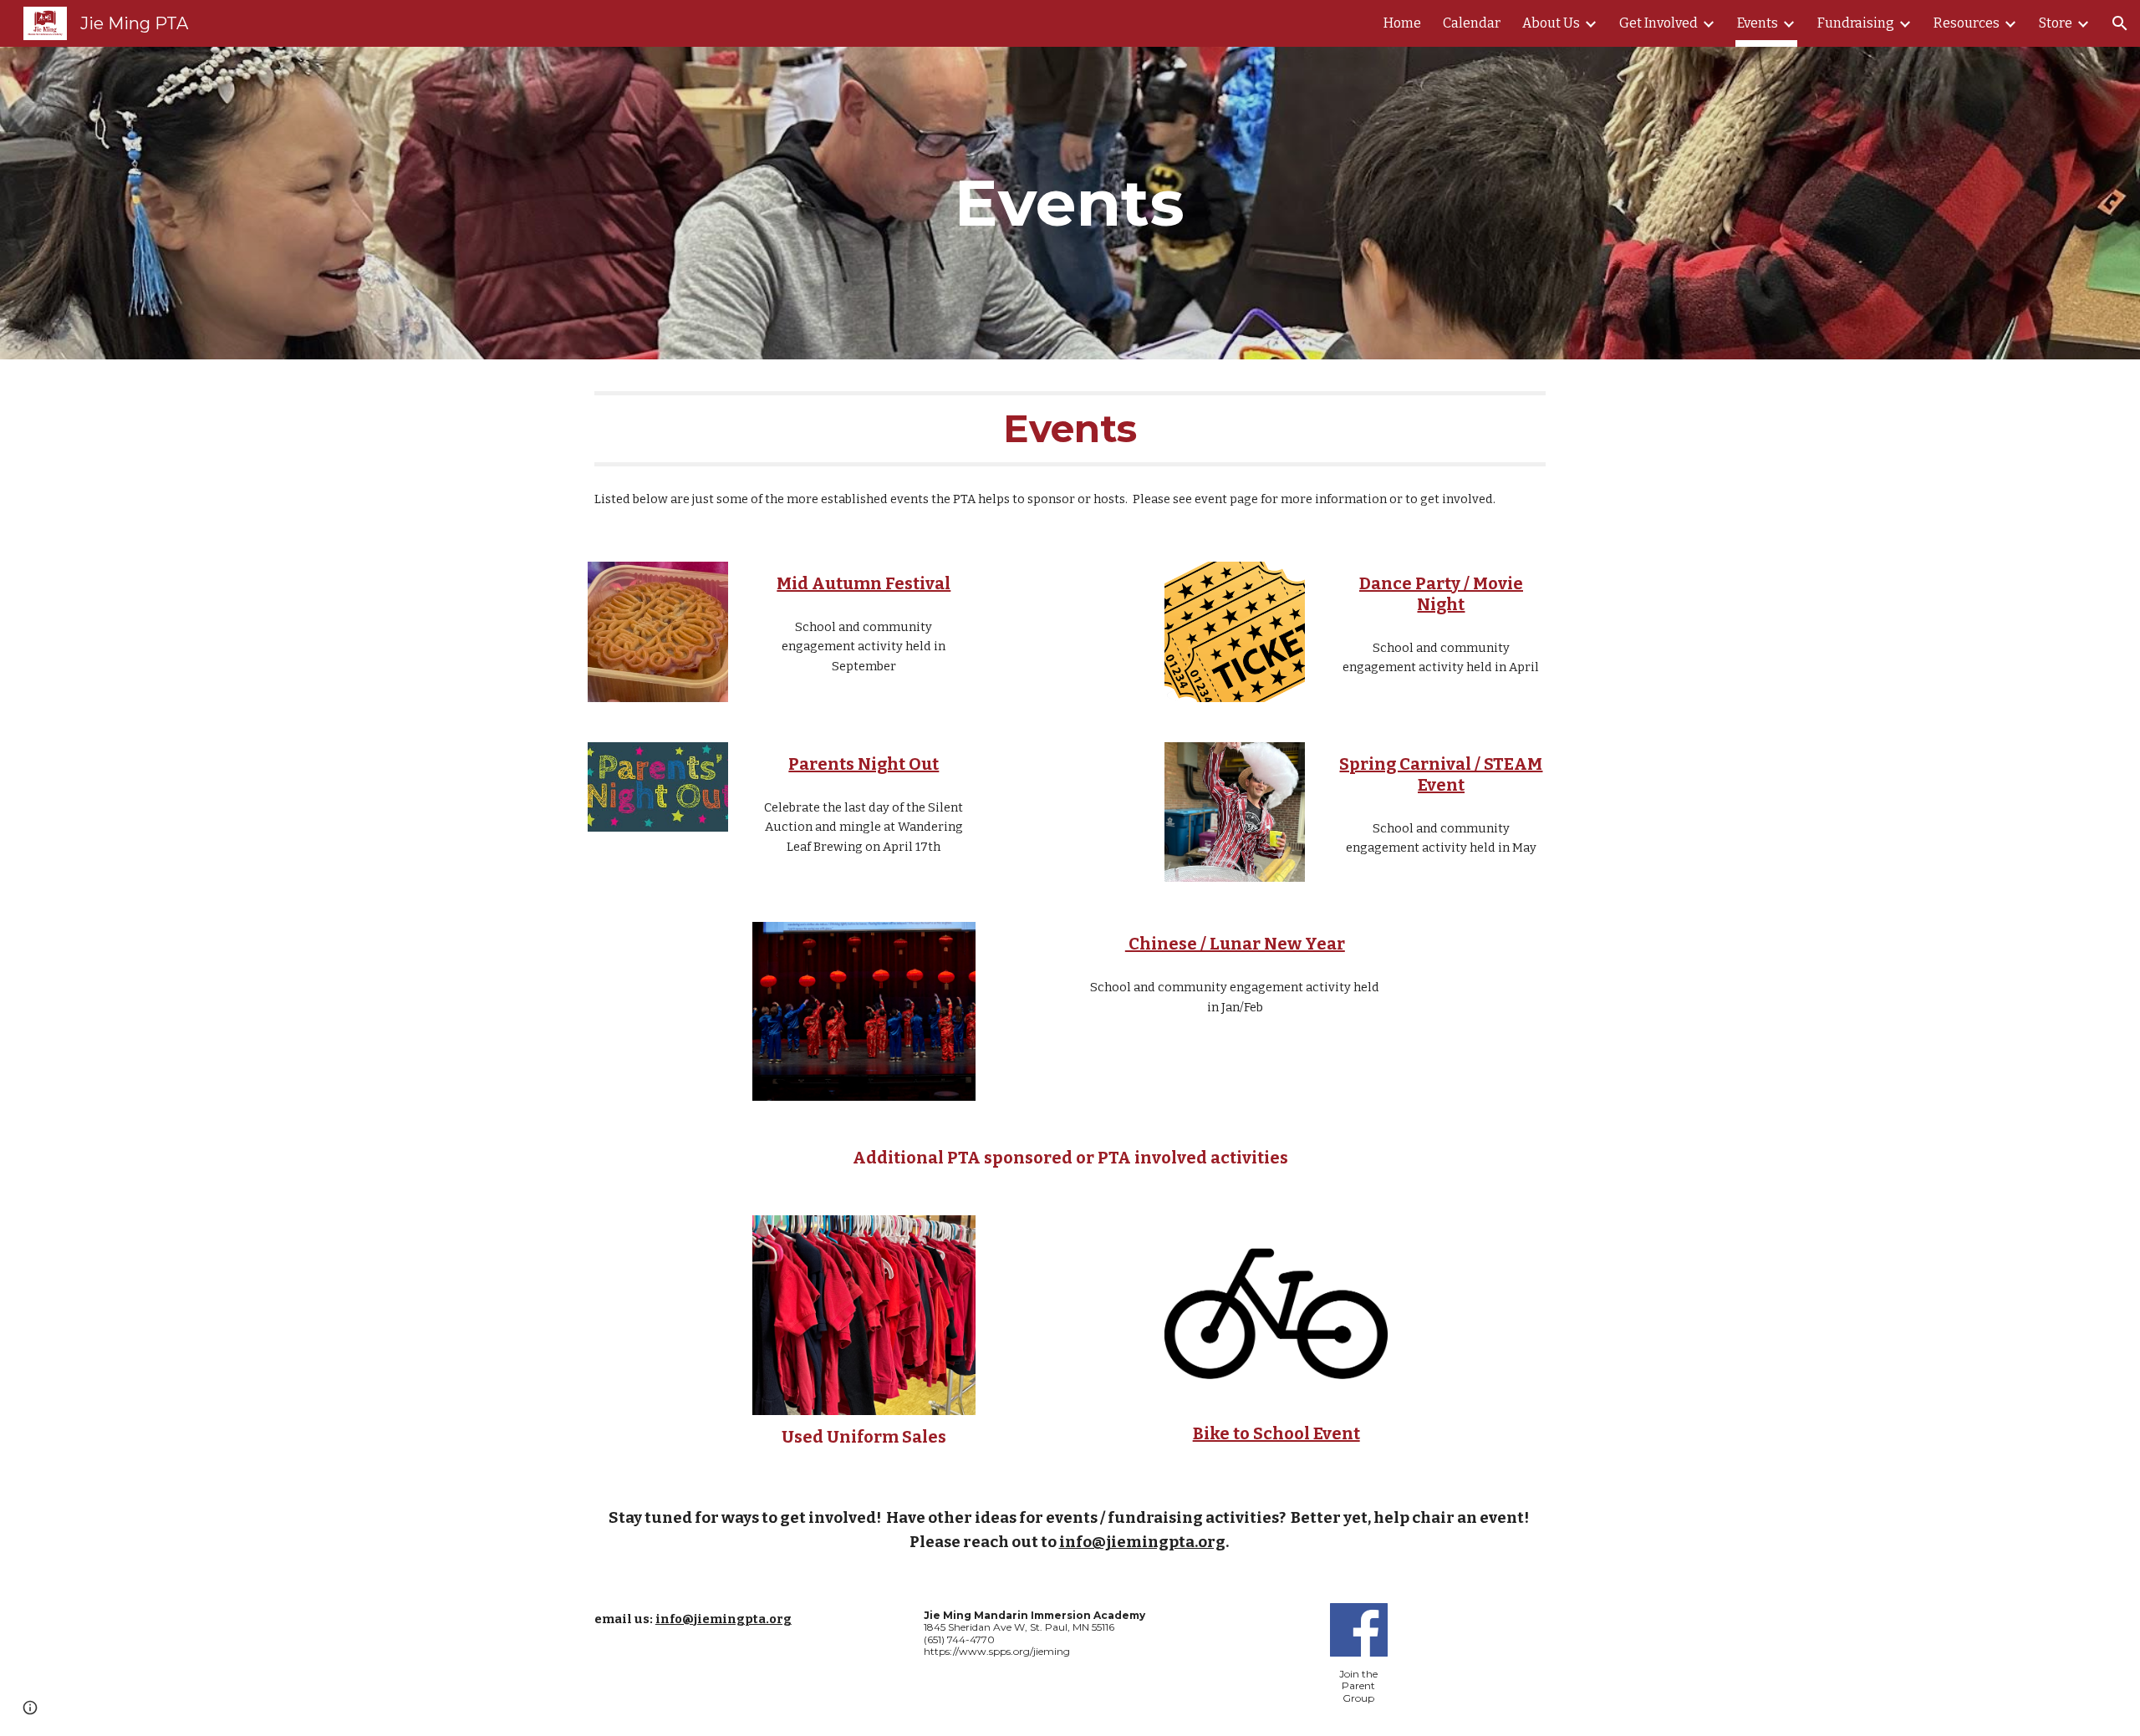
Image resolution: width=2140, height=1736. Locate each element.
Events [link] (1758, 23)
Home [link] (1402, 23)
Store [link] (2056, 23)
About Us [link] (1551, 23)
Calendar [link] (1472, 23)
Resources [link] (1967, 23)
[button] (2120, 23)
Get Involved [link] (1658, 23)
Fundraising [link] (1856, 23)
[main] (1070, 203)
